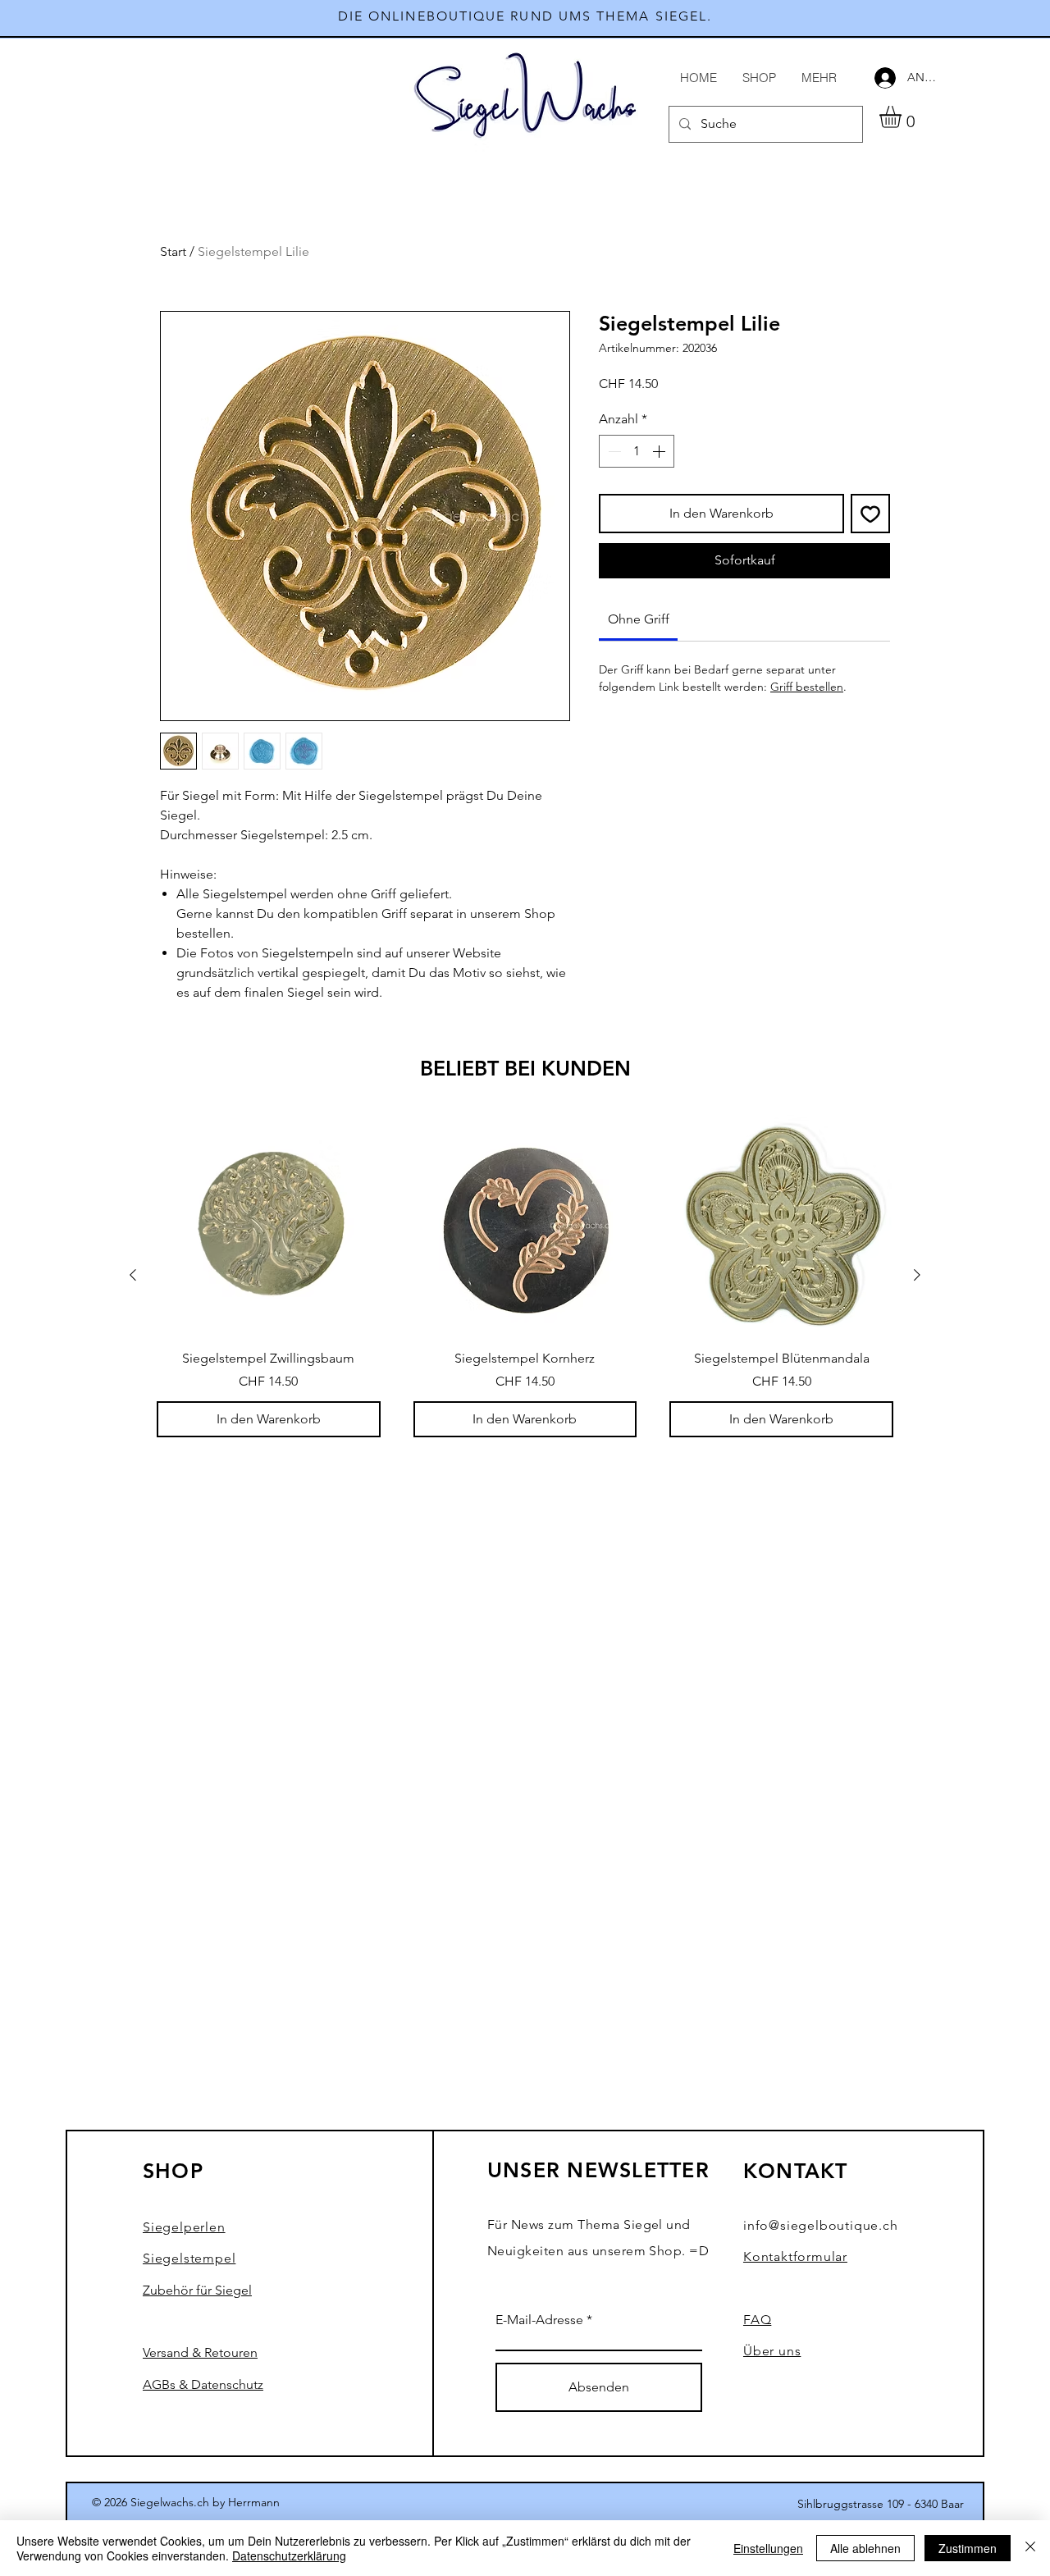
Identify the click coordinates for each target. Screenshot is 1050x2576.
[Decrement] (613, 451)
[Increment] (660, 451)
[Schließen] (1030, 2548)
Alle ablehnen (865, 2548)
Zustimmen (968, 2548)
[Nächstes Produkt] (917, 1275)
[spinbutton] (637, 451)
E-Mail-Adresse (539, 2320)
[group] (525, 1275)
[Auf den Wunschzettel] (870, 514)
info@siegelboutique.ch (821, 2225)
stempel (189, 2258)
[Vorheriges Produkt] (133, 1275)
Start (173, 251)
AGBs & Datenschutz (203, 2384)
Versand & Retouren (200, 2352)
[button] (903, 117)
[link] (639, 619)
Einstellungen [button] (768, 2548)
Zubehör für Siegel (197, 2290)
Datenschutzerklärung (289, 2555)
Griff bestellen (807, 687)
